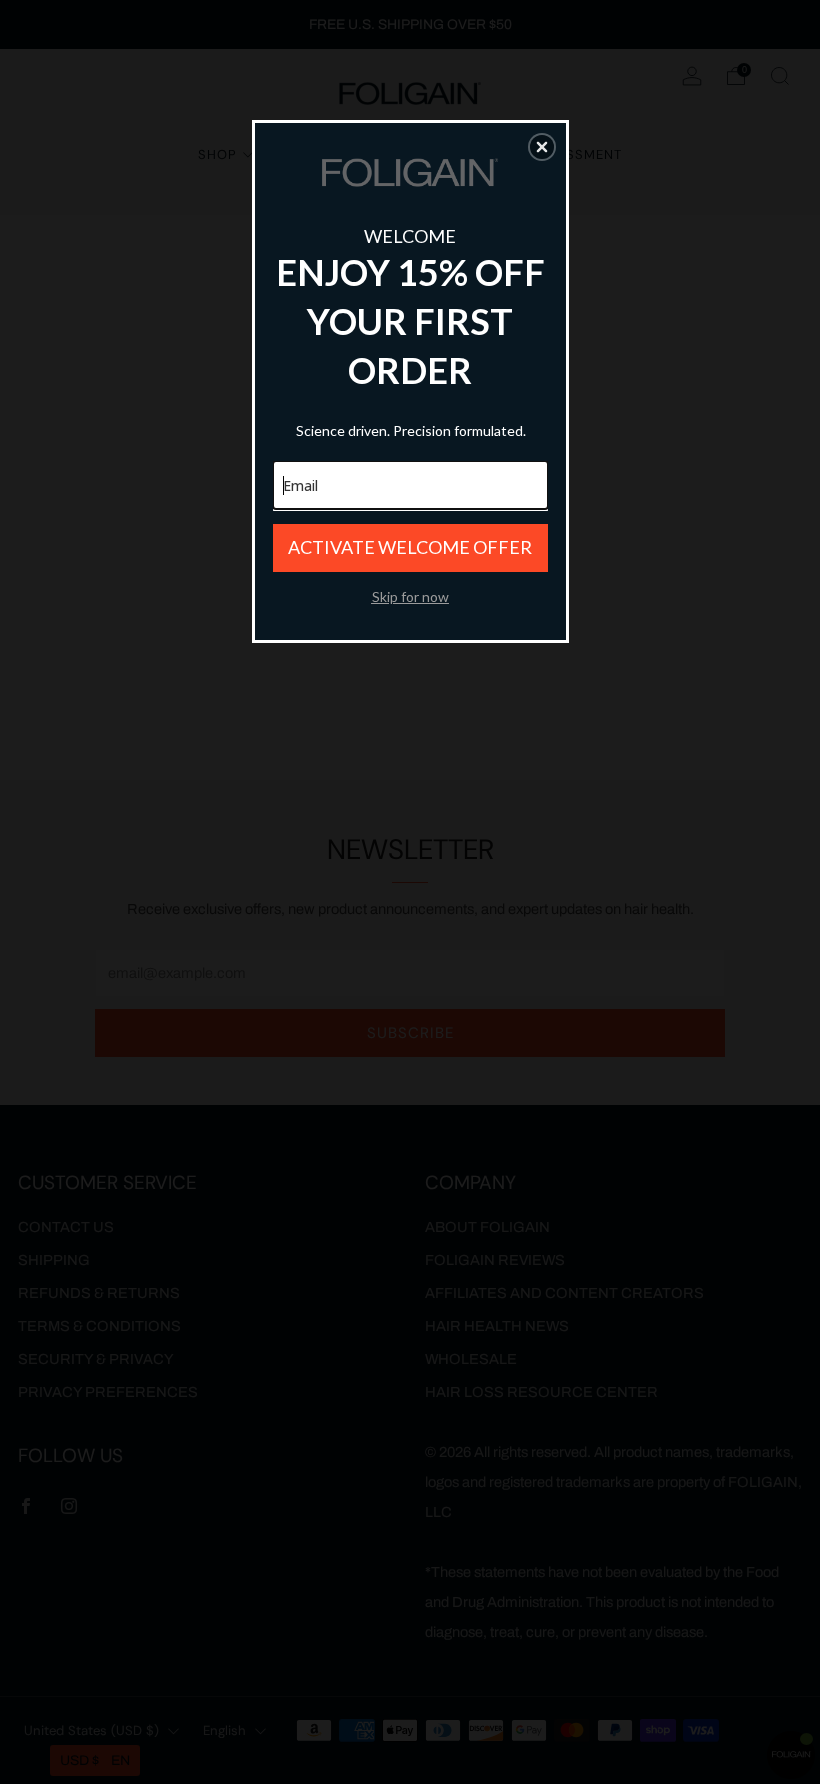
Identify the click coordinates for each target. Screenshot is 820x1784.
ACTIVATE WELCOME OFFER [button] (410, 547)
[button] (542, 147)
